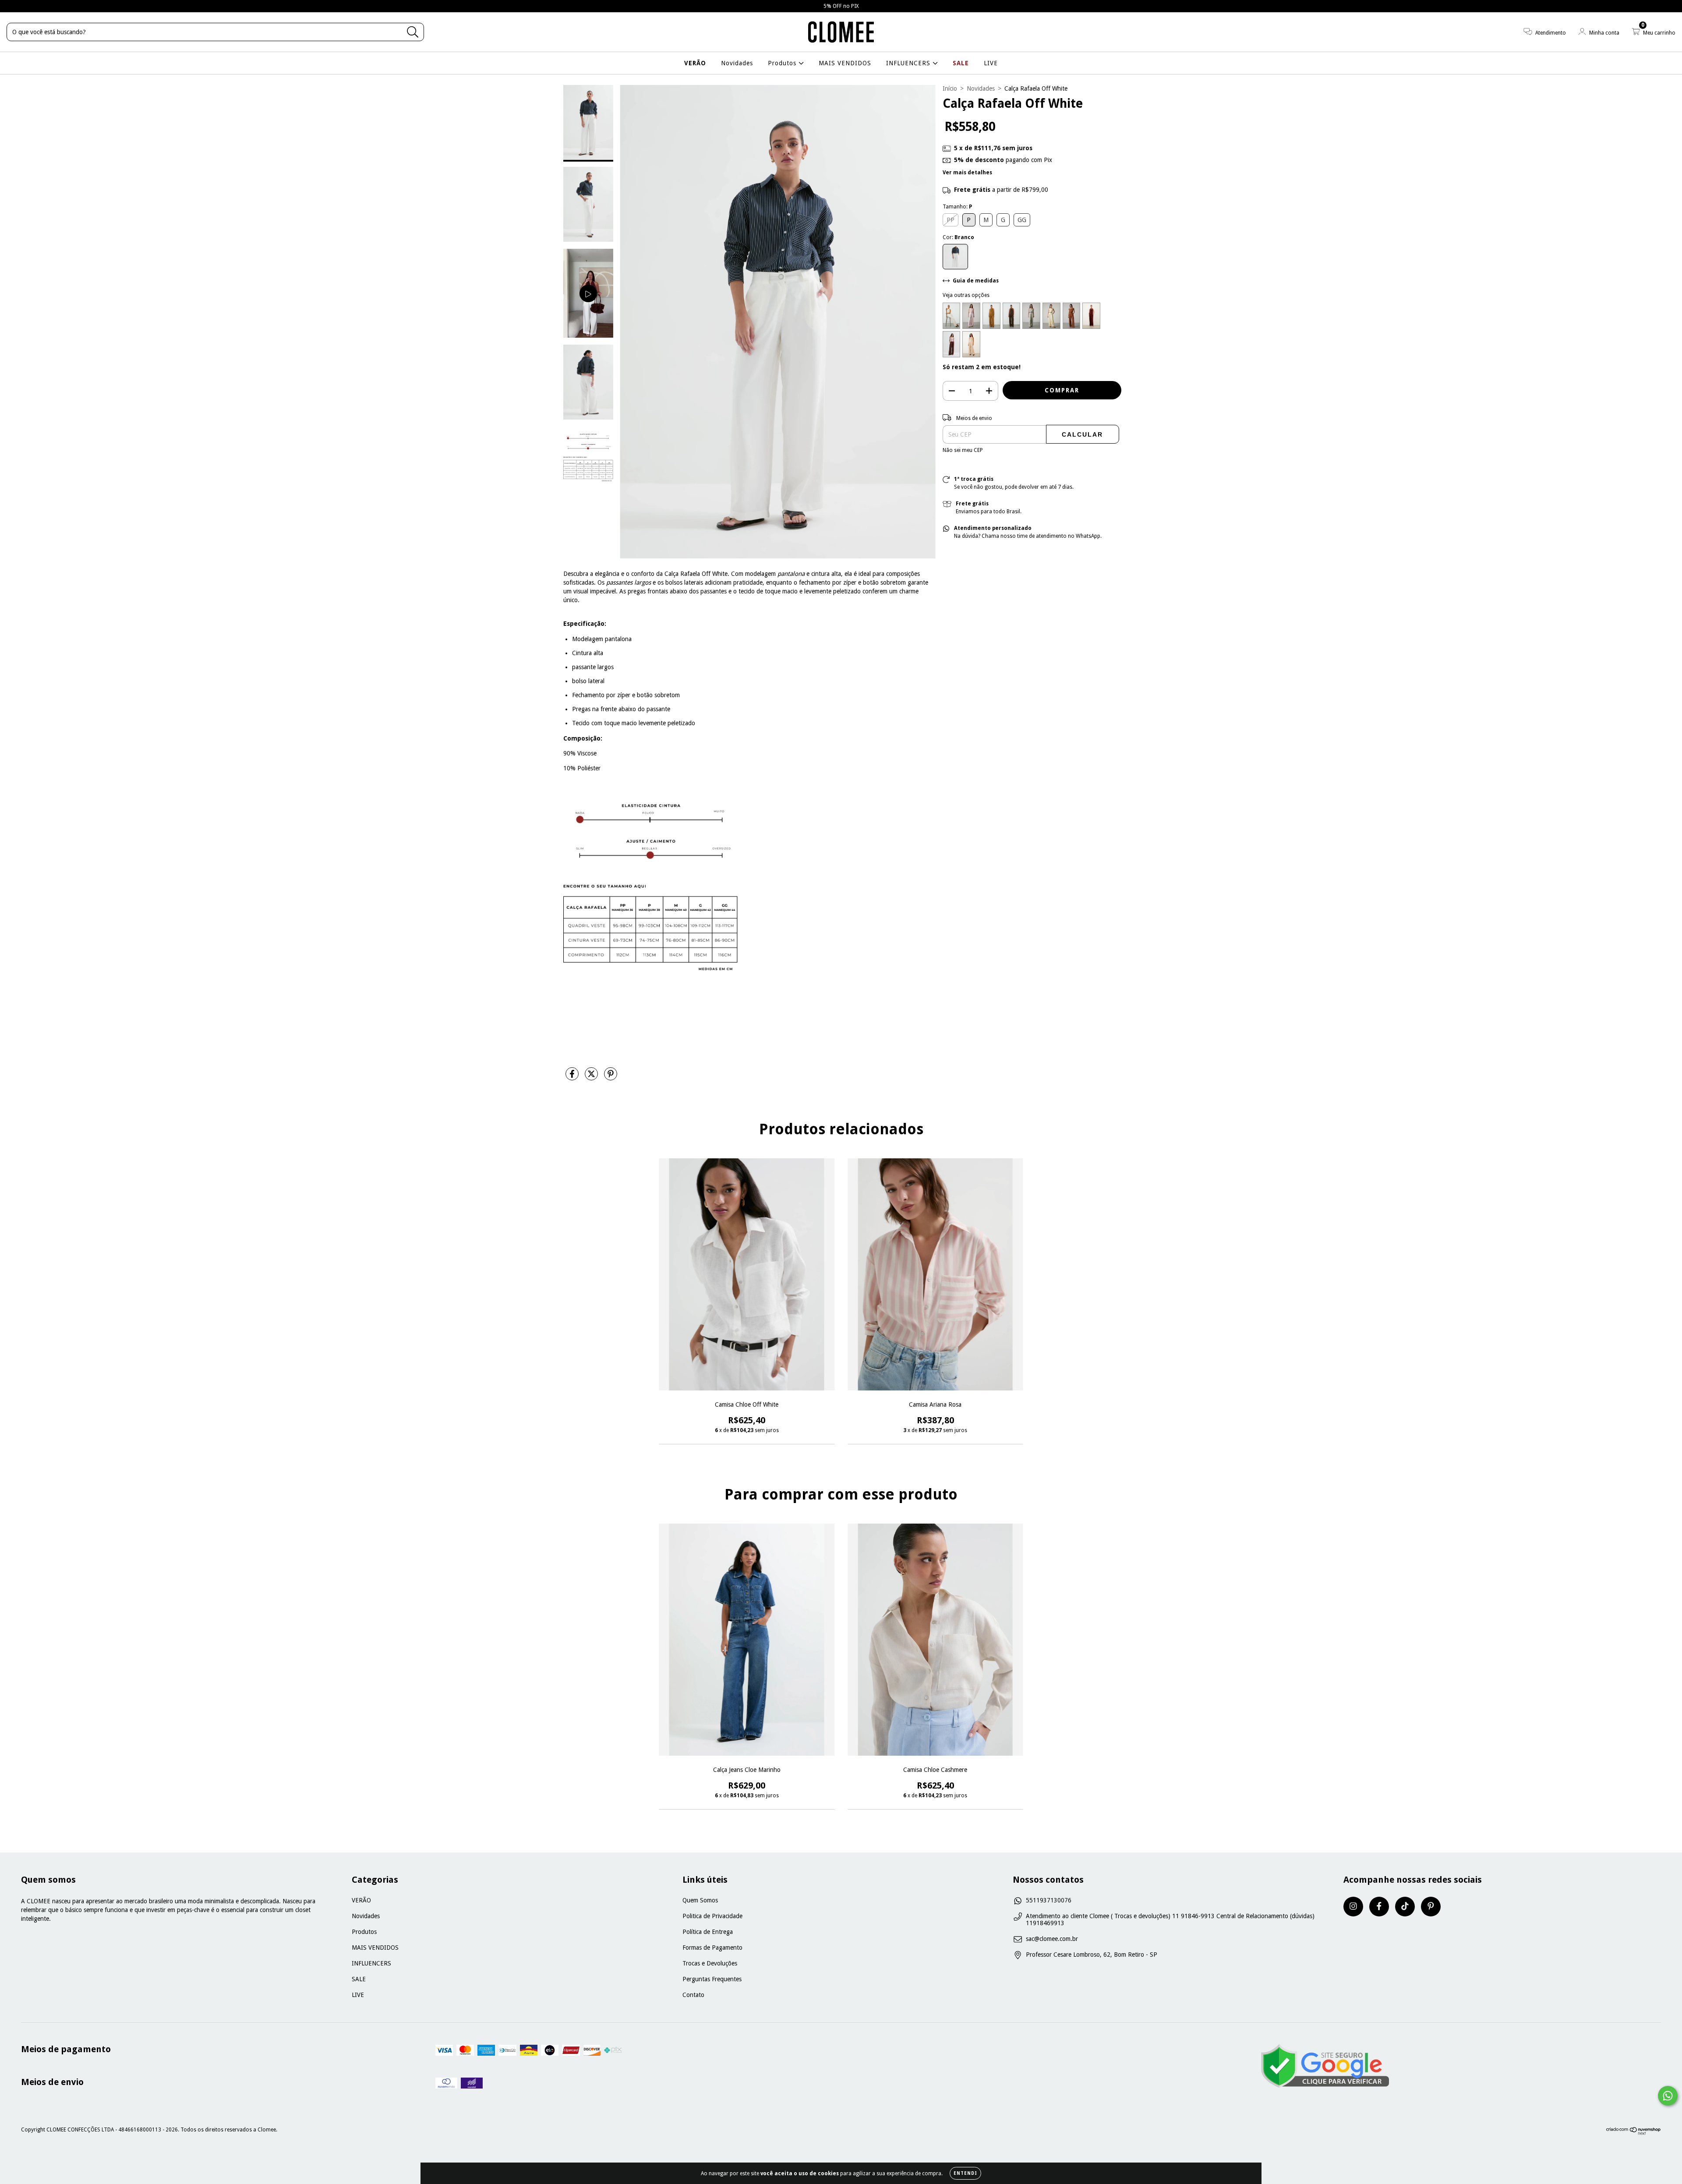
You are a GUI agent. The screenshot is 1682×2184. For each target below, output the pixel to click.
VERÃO (695, 63)
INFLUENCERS (909, 63)
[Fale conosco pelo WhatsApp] (1668, 2096)
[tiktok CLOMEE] (1405, 1907)
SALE (961, 63)
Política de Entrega (708, 1932)
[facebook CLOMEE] (1379, 1907)
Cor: (958, 237)
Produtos (783, 63)
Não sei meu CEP (963, 450)
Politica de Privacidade (712, 1916)
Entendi (965, 2173)
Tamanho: (957, 207)
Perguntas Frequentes (712, 1979)
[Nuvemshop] (1634, 2133)
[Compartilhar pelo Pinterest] (611, 1077)
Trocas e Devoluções (710, 1963)
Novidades (737, 63)
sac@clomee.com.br (1052, 1939)
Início (950, 88)
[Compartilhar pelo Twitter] (592, 1077)
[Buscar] (413, 32)
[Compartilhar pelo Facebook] (573, 1077)
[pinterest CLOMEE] (1431, 1907)
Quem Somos (700, 1900)
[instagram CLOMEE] (1353, 1907)
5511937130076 (1049, 1900)
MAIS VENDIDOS (845, 63)
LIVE (991, 63)
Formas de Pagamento (712, 1948)
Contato (693, 1995)
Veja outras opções (966, 295)
